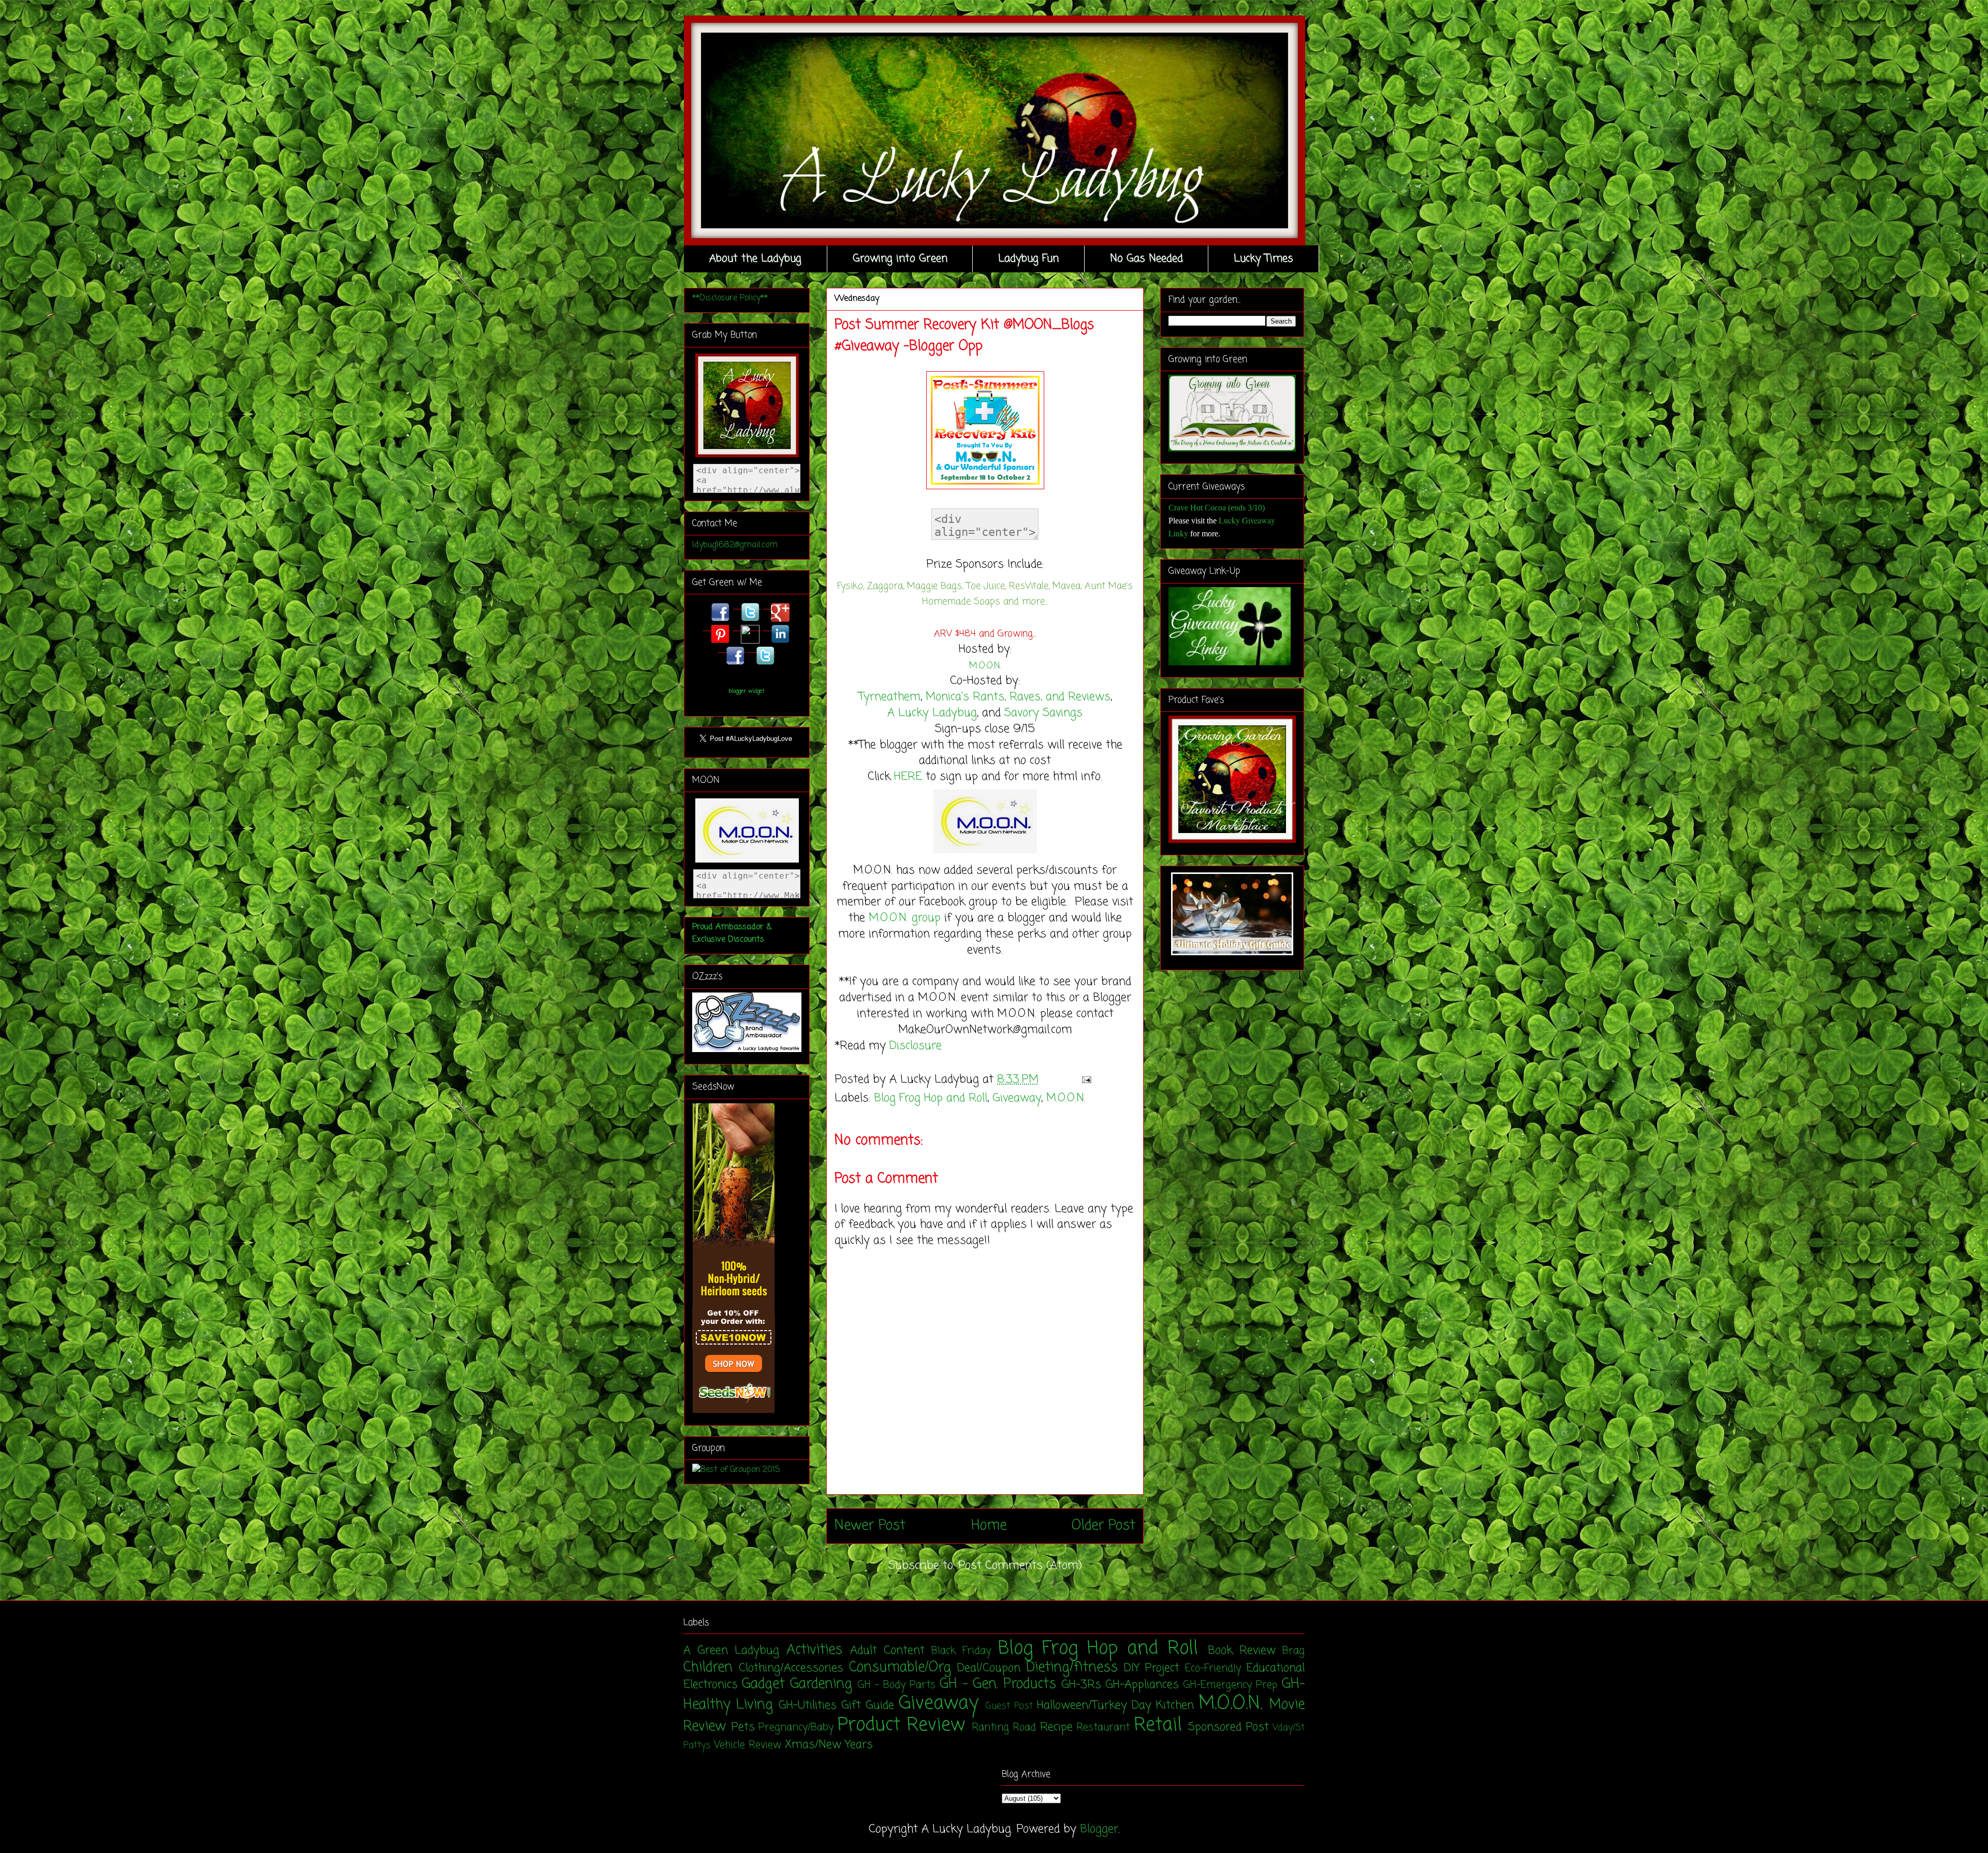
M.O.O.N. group (905, 918)
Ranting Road (1004, 1728)
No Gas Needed (1146, 259)
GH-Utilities (808, 1705)
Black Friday (961, 1651)
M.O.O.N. (985, 666)
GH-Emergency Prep (1230, 1685)
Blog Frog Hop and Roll (931, 1098)
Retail (1158, 1725)
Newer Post (870, 1526)
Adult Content (887, 1651)
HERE (908, 777)
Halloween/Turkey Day (1094, 1705)
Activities (814, 1650)
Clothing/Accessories (791, 1668)
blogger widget (747, 691)
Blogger (1099, 1829)
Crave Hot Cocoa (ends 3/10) (1217, 508)
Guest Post (1009, 1706)
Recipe (1056, 1727)
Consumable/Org (900, 1668)
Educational (1275, 1668)
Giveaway (1017, 1098)
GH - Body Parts (896, 1685)
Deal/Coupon (989, 1668)
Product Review (902, 1725)
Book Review (1242, 1651)
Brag (1293, 1651)
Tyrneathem (889, 697)
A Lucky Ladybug (932, 713)
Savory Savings (1043, 713)
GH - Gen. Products (998, 1684)
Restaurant (1103, 1728)
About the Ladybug (755, 259)
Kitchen (1175, 1705)
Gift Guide (868, 1705)
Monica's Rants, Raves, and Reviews (1018, 697)
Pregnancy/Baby (796, 1728)
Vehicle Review (748, 1745)
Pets (743, 1727)
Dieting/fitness (1072, 1668)
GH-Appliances (1142, 1685)
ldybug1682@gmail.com (735, 545)
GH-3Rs (1081, 1685)
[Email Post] (1084, 1079)
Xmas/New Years (829, 1745)
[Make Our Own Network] (985, 854)
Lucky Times (1263, 259)
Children (708, 1668)
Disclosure (916, 1046)
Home (989, 1526)
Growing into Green (900, 259)
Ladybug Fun (1028, 259)
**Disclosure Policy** (730, 298)
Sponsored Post (1229, 1727)
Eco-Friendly (1213, 1669)
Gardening (821, 1684)
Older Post (1103, 1526)
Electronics (711, 1685)
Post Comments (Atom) (1020, 1566)
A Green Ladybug (731, 1651)
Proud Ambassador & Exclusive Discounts (732, 933)
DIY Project (1152, 1668)
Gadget (763, 1684)
